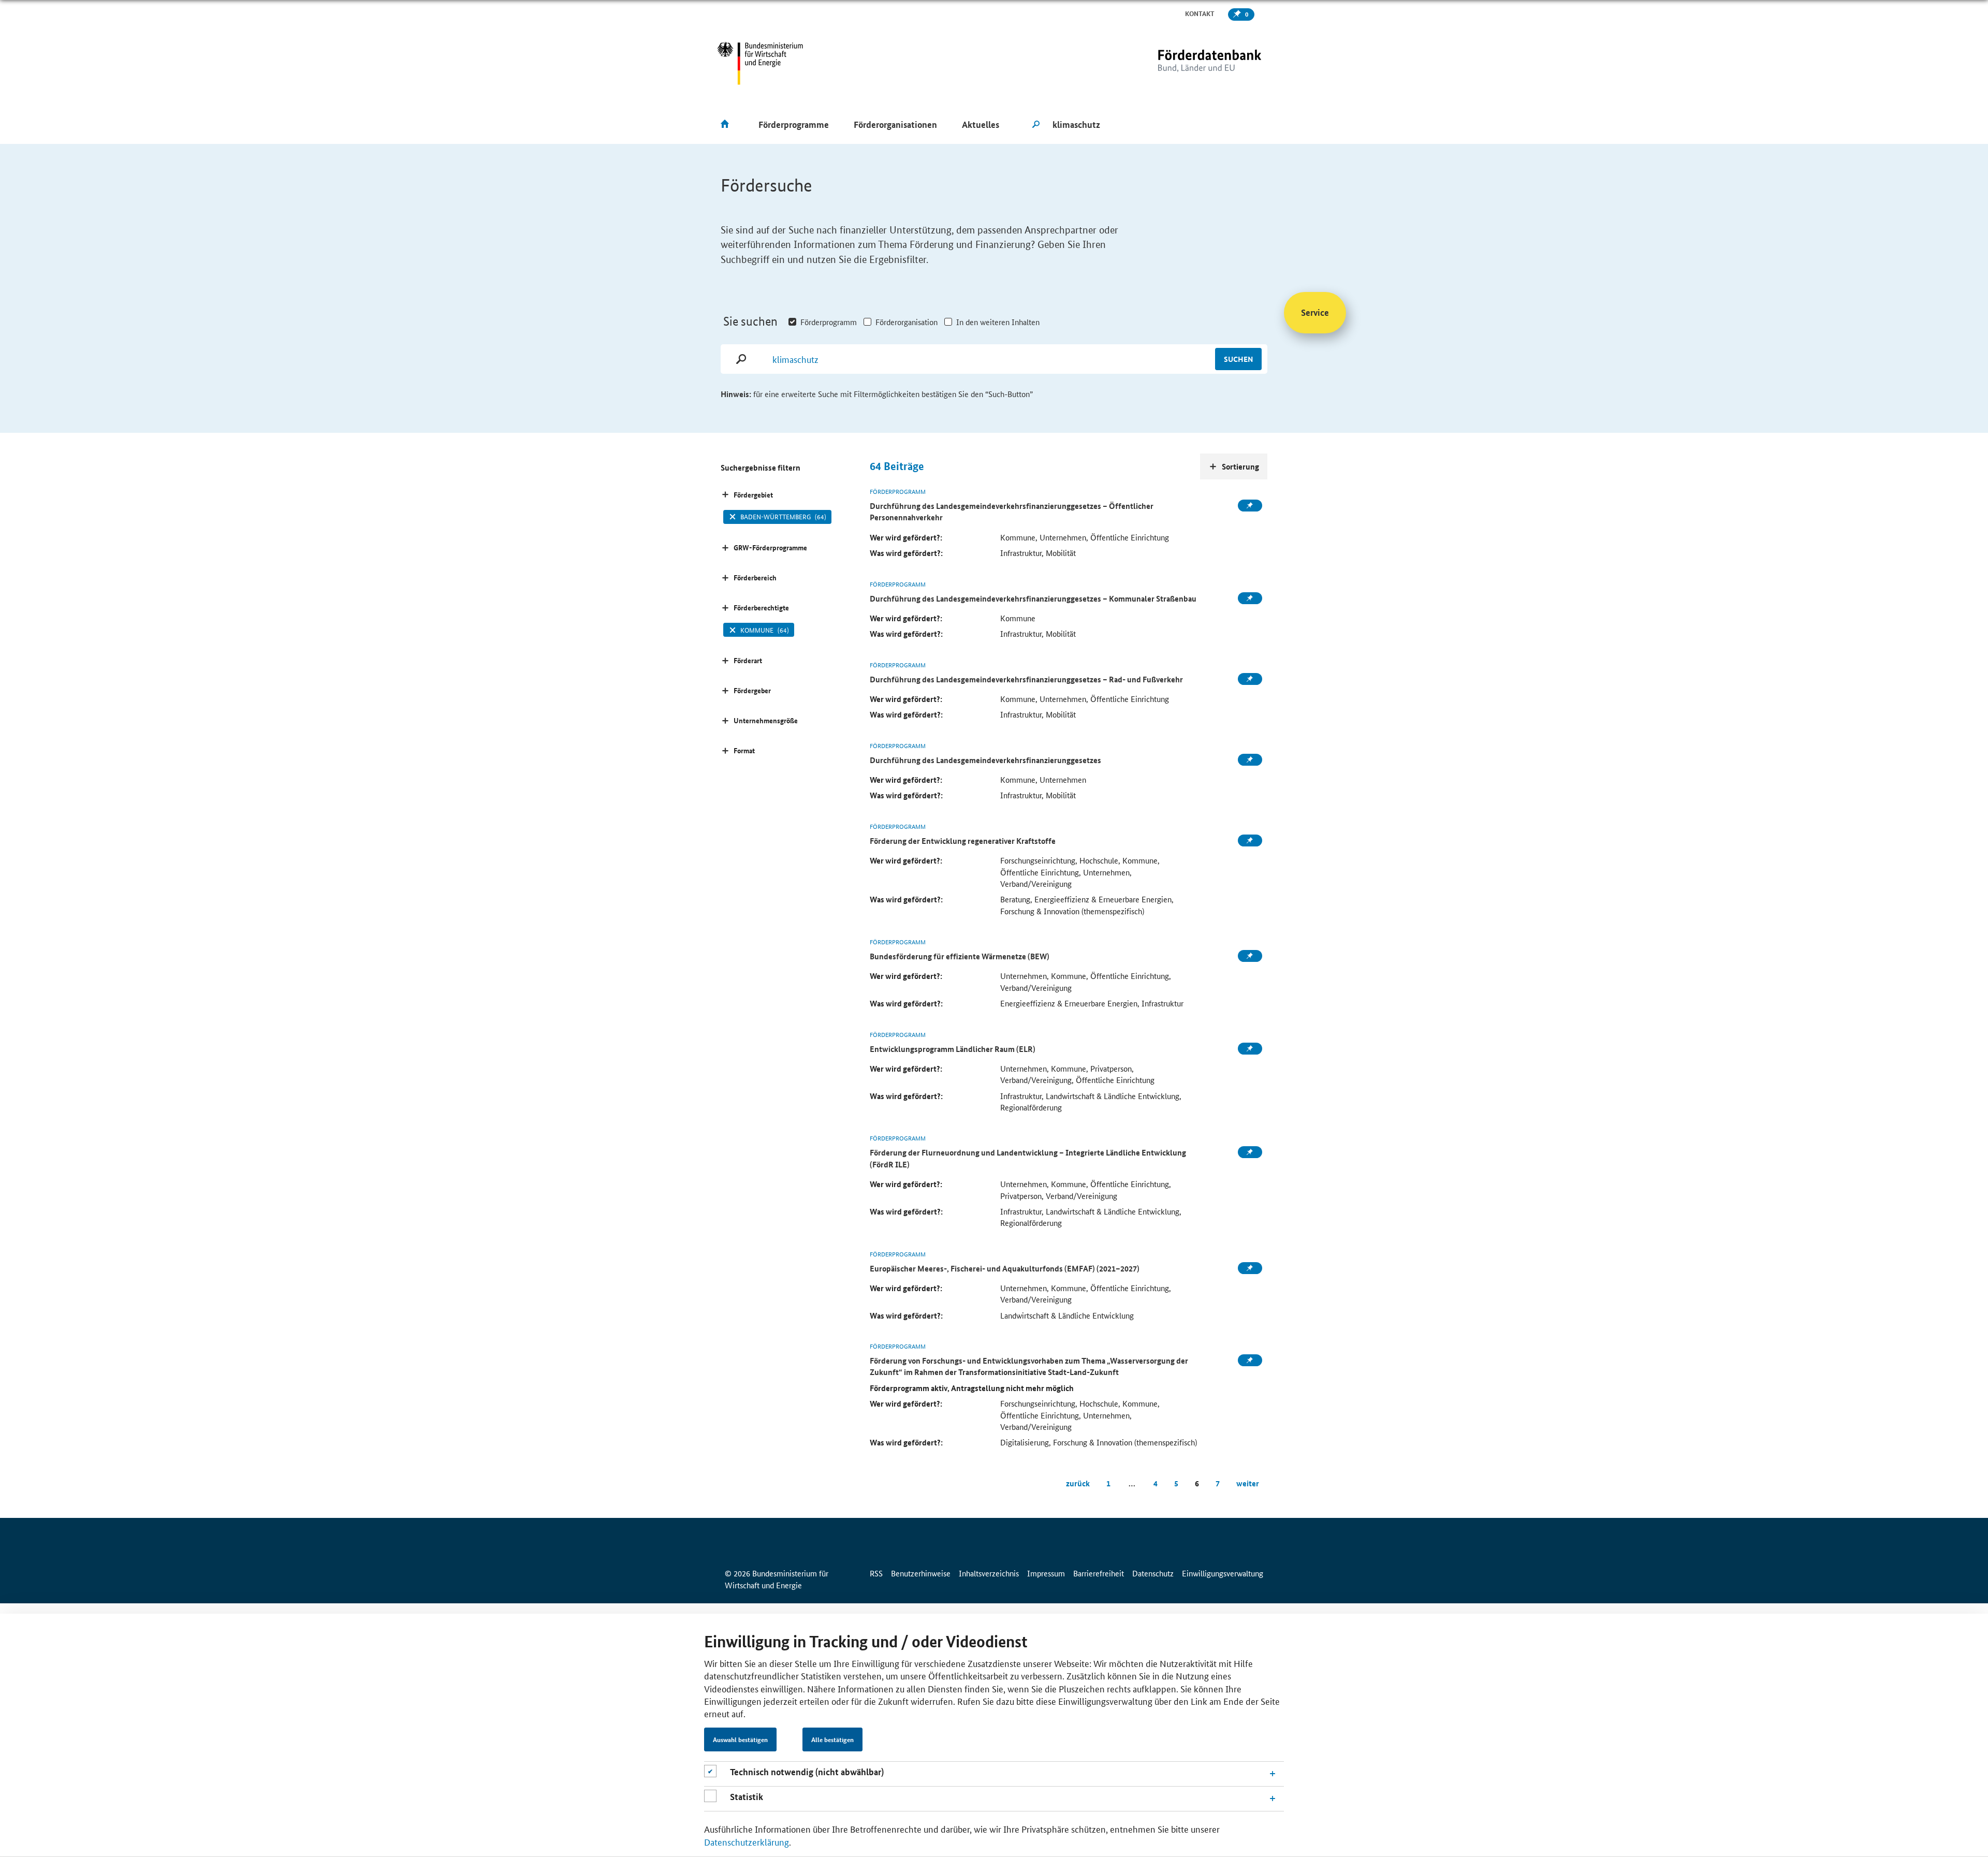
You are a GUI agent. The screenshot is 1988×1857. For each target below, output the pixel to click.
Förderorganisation (907, 322)
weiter (1248, 1483)
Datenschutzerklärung (747, 1841)
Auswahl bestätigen (740, 1739)
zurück (1078, 1483)
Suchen (1238, 359)
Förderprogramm (829, 322)
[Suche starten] (1036, 125)
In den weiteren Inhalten (998, 322)
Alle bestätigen (832, 1739)
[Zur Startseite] (1188, 63)
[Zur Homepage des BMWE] (760, 63)
